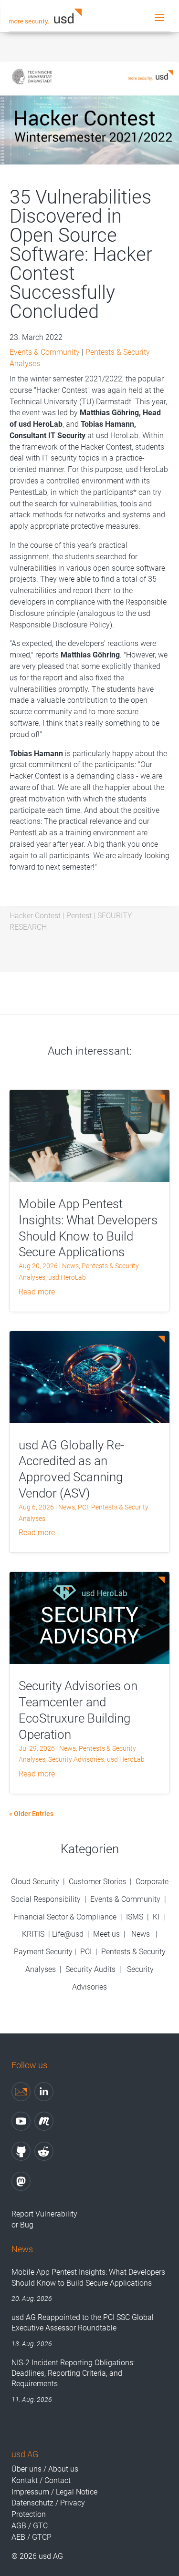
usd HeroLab (67, 1277)
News (70, 1266)
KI (156, 1917)
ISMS (135, 1917)
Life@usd (68, 1934)
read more (37, 1292)
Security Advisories (76, 1759)
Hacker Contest (35, 916)
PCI (83, 1507)
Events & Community (45, 352)
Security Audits (90, 1969)
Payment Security (43, 1952)
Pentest (79, 916)
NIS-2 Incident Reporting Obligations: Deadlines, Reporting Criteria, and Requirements (73, 2373)
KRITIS (33, 1934)
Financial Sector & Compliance (65, 1917)
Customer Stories (97, 1882)
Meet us (106, 1934)
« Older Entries (31, 1814)
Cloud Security (36, 1882)
